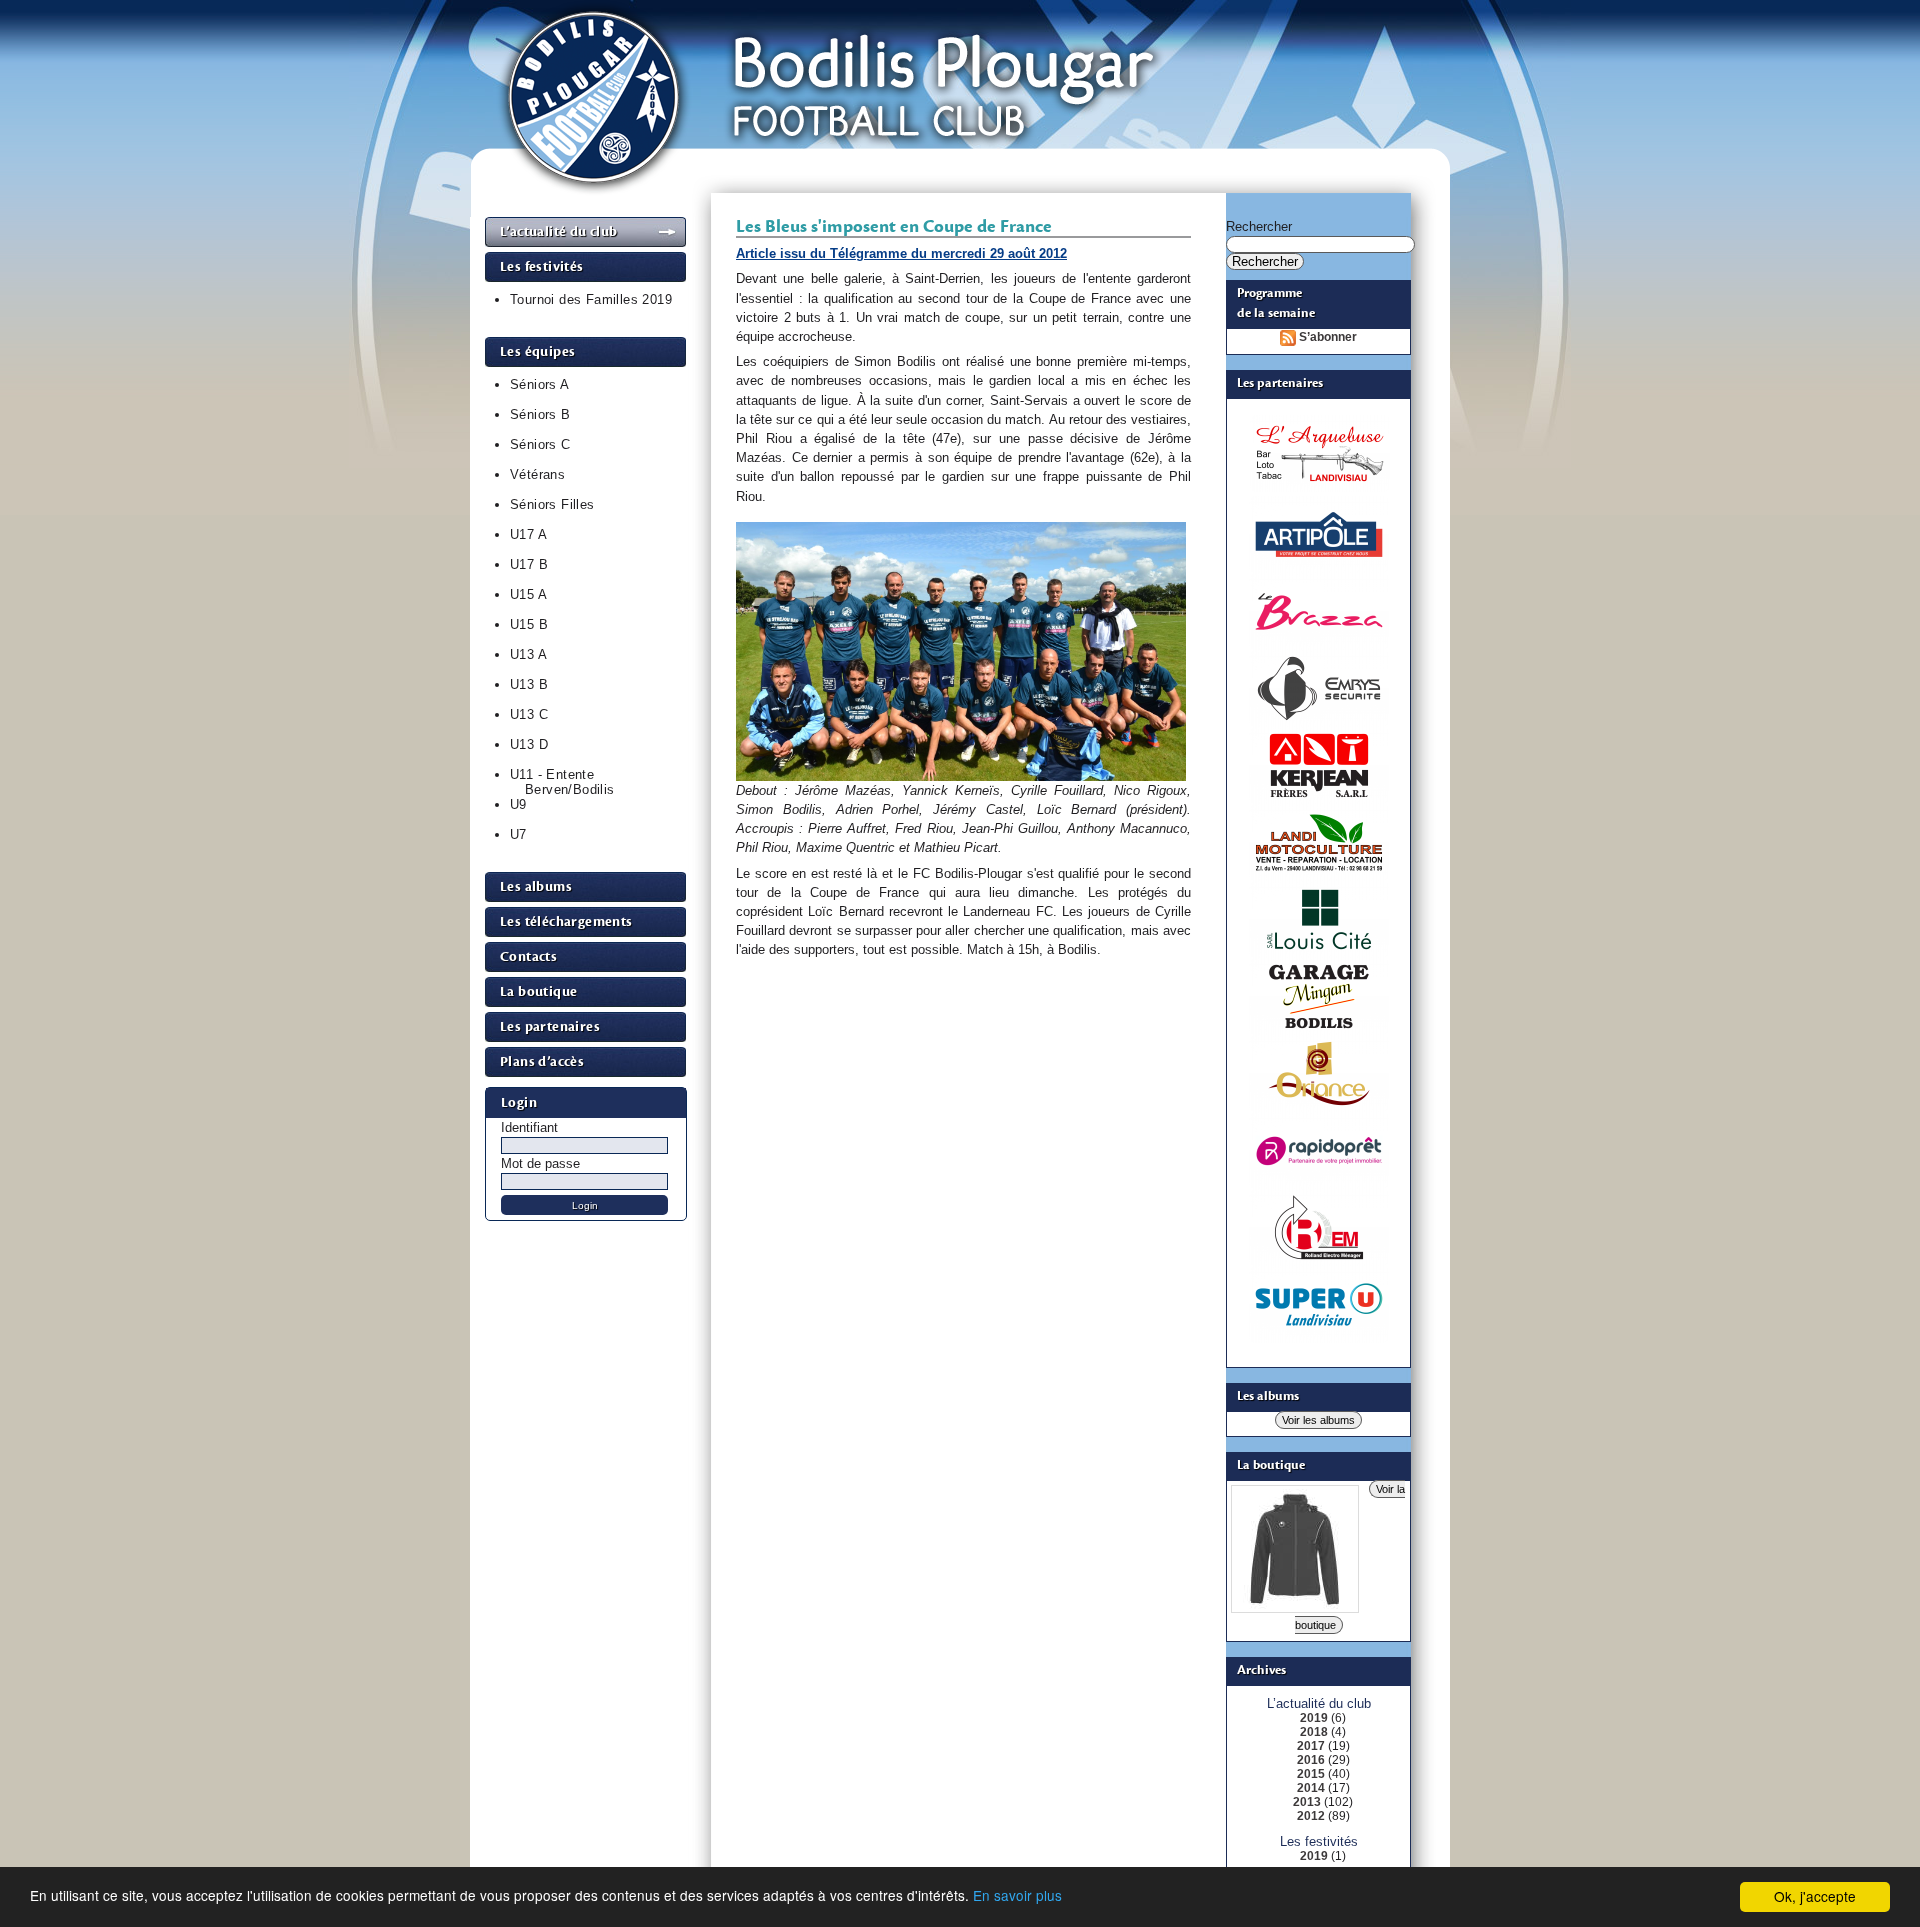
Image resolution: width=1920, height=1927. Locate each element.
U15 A (528, 594)
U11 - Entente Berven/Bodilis (562, 782)
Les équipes (537, 351)
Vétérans (537, 474)
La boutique (538, 991)
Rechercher (1259, 226)
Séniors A (540, 384)
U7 (518, 834)
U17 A (528, 534)
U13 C (529, 714)
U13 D (529, 744)
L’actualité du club (559, 231)
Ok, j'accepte (1815, 1896)
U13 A (528, 654)
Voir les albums (1318, 1420)
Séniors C (540, 444)
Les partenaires (550, 1026)
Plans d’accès (542, 1061)
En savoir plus (1017, 1895)
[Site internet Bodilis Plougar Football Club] (961, 212)
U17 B (529, 564)
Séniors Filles (552, 504)
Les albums (536, 886)
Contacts (528, 956)
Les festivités (542, 266)
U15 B (529, 624)
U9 (518, 804)
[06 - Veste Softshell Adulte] (1295, 1605)
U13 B (529, 684)
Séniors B (540, 414)
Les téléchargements (566, 921)
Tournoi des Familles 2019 (591, 299)
